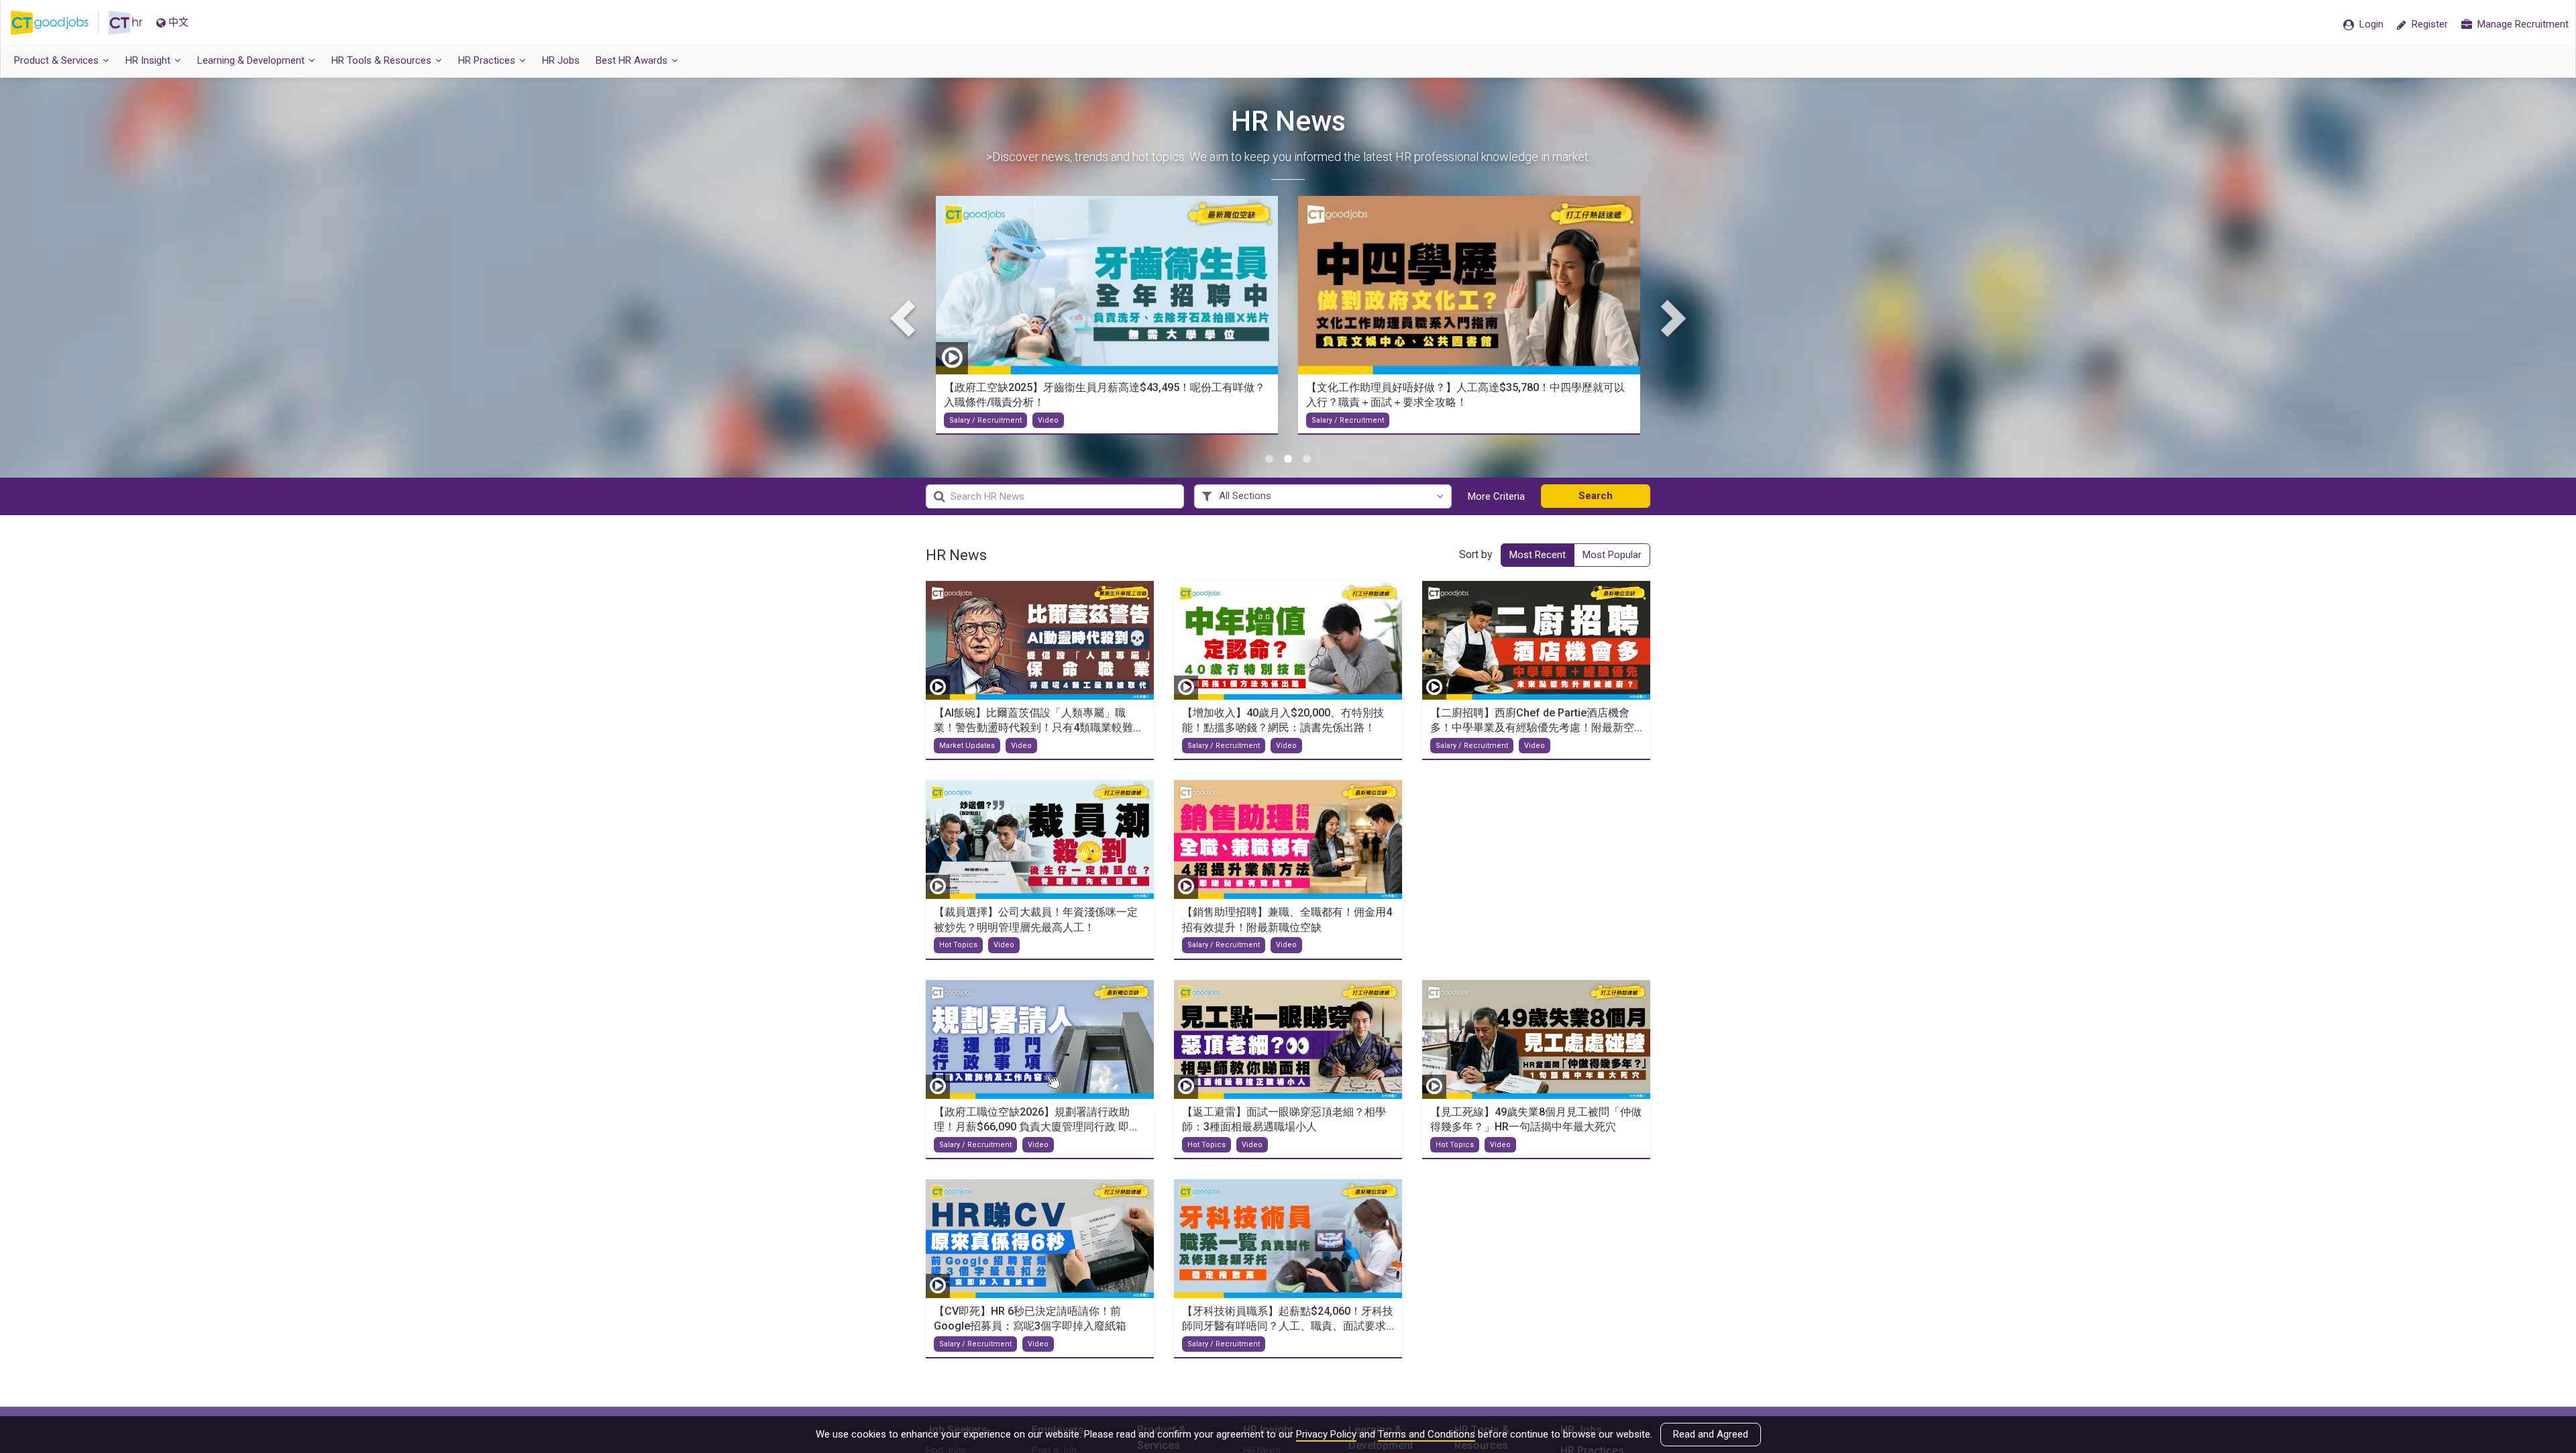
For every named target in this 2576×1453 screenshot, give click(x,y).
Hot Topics (958, 945)
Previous (906, 317)
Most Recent (1538, 555)
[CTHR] (126, 23)
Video (1021, 746)
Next (1670, 317)
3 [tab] (1307, 459)
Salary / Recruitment (985, 420)
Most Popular (1612, 555)
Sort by (1476, 554)
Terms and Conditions (1427, 1434)
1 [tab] (1269, 459)
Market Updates (967, 746)
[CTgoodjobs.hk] (60, 23)
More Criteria (1496, 496)
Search (1596, 496)
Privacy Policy (1326, 1434)
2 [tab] (1288, 459)
